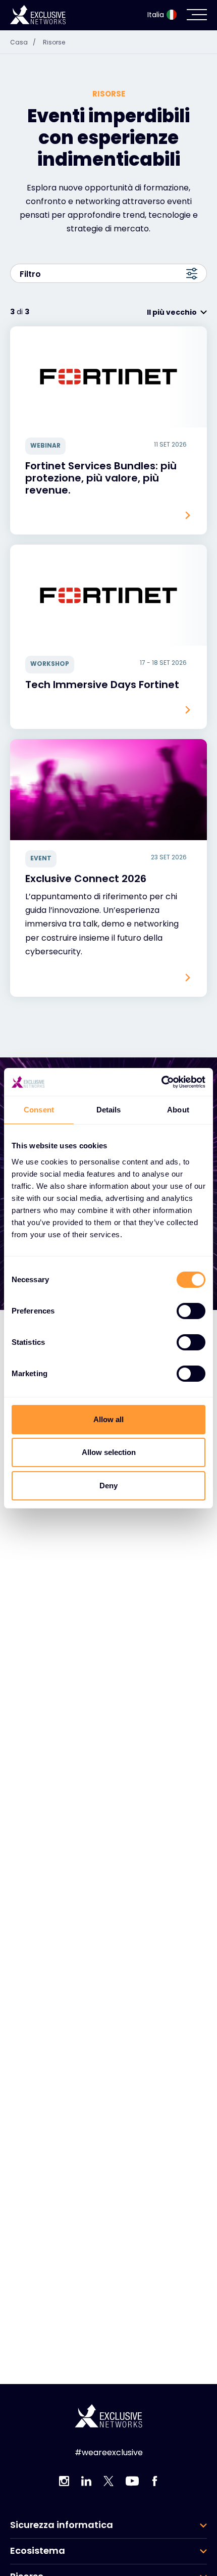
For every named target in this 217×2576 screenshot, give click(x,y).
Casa (23, 42)
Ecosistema (38, 2551)
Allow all (108, 1419)
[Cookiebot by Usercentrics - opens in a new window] (161, 1082)
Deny (108, 1486)
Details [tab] (109, 1110)
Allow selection (109, 1452)
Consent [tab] (39, 1110)
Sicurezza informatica (62, 2525)
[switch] (191, 1311)
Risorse (54, 42)
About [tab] (178, 1110)
